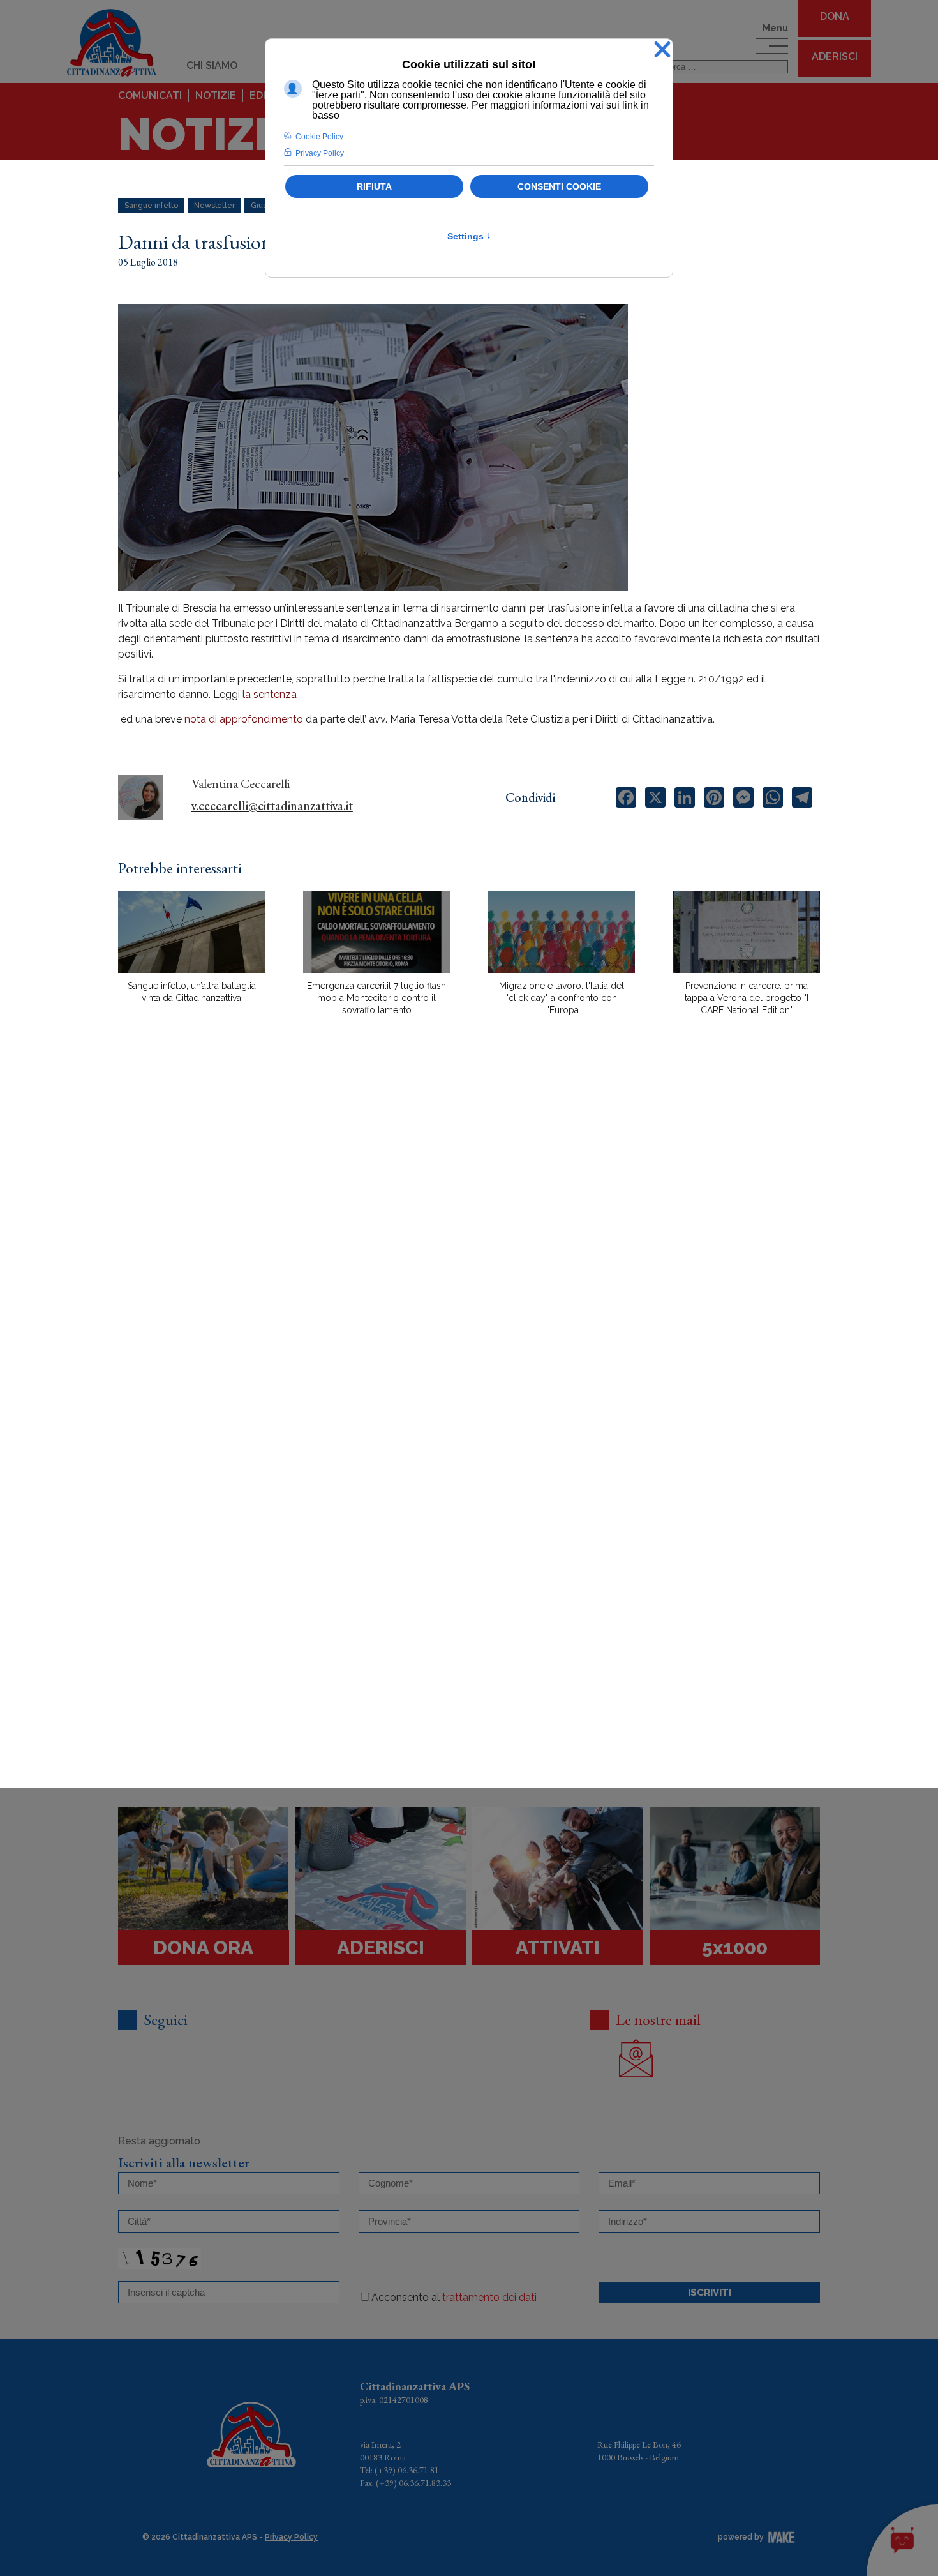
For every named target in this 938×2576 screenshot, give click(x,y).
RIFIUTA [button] (374, 186)
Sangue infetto (151, 206)
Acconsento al (454, 2297)
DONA (835, 16)
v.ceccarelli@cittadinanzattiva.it (272, 806)
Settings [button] (469, 236)
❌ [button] (662, 50)
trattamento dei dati (489, 2297)
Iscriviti (710, 2293)
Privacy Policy (291, 2537)
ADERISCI (835, 56)
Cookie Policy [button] (319, 137)
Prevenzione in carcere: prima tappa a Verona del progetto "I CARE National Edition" (747, 998)
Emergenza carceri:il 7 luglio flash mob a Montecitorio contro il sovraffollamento (376, 998)
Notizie (216, 95)
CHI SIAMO (212, 65)
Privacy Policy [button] (320, 153)
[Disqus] (469, 1249)
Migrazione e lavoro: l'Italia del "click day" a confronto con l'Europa (562, 998)
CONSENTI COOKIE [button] (559, 186)
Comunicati (150, 95)
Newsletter (214, 206)
